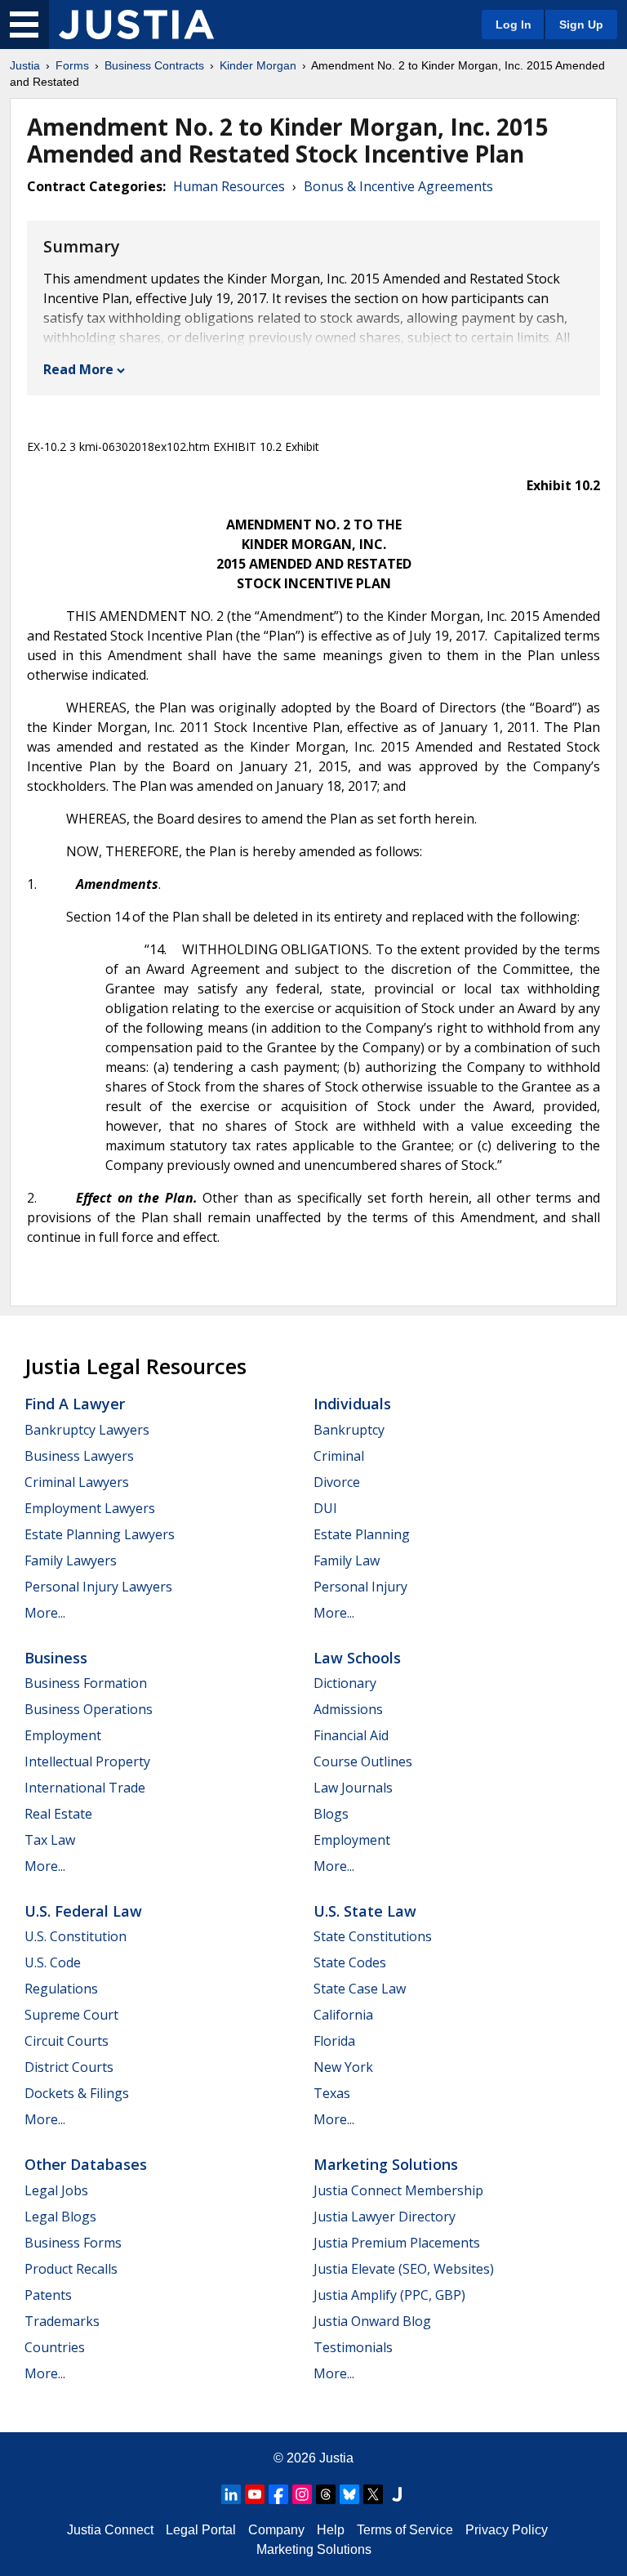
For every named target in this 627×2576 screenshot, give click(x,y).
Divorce (337, 1482)
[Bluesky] (349, 2494)
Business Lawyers (79, 1456)
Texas (332, 2093)
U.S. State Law (365, 1911)
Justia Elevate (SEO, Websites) (404, 2269)
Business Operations (89, 1709)
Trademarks (62, 2321)
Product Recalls (71, 2269)
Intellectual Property (87, 1761)
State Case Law (360, 1989)
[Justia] (136, 25)
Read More (78, 369)
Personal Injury (360, 1587)
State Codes (350, 1962)
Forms (72, 65)
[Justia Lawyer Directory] (397, 2494)
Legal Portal (201, 2530)
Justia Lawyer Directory (385, 2217)
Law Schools (357, 1658)
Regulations (61, 1989)
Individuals (352, 1404)
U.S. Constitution (76, 1936)
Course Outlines (363, 1761)
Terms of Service (405, 2530)
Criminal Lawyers (77, 1482)
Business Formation (86, 1683)
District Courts (69, 2067)
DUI (325, 1508)
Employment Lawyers (90, 1508)
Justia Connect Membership (398, 2190)
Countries (55, 2347)
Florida (334, 2041)
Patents (48, 2295)
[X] (373, 2494)
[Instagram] (302, 2494)
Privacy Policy (507, 2530)
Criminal (339, 1456)
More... (45, 1613)
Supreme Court (71, 2015)
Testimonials (353, 2347)
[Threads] (326, 2494)
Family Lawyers (71, 1560)
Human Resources (229, 186)
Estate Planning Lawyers (100, 1534)
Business (56, 1658)
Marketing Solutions (386, 2164)
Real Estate (58, 1814)
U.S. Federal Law (83, 1911)
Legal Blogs (60, 2217)
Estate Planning (362, 1534)
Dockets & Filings (77, 2093)
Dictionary (345, 1683)
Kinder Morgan (258, 65)
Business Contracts (154, 65)
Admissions (348, 1709)
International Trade (85, 1788)
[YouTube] (255, 2494)
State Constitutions (373, 1936)
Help (331, 2530)
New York (343, 2067)
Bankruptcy (349, 1430)
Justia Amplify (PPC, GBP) (389, 2295)
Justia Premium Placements (397, 2243)
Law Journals (353, 1788)
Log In (514, 25)
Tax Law (50, 1840)
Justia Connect (110, 2530)
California (343, 2015)
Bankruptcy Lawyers (87, 1430)
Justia (25, 65)
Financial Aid (351, 1735)
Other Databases (86, 2164)
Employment (63, 1735)
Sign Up (581, 25)
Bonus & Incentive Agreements (398, 186)
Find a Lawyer (75, 1404)
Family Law (347, 1560)
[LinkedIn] (231, 2494)
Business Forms (73, 2243)
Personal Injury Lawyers (98, 1587)
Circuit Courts (67, 2041)
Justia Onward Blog (372, 2321)
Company (276, 2530)
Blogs (331, 1814)
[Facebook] (278, 2494)
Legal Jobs (56, 2190)
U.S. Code (53, 1962)
